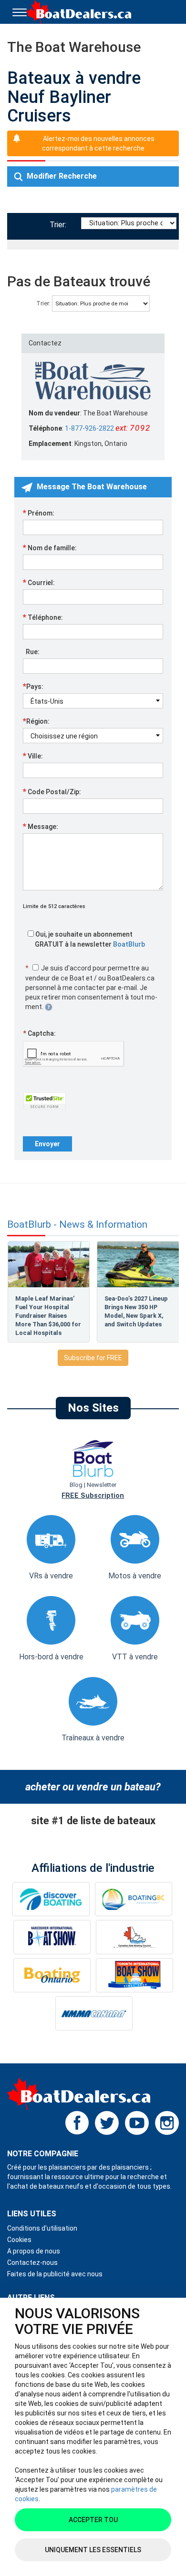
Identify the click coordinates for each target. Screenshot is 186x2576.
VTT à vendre (135, 1657)
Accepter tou (93, 2520)
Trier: (60, 225)
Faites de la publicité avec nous (55, 2274)
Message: (41, 826)
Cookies (19, 2240)
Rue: (31, 652)
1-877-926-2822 (89, 428)
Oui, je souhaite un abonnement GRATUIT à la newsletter (89, 939)
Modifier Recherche (61, 176)
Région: (36, 721)
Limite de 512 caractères (54, 906)
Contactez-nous (32, 2263)
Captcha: (39, 1033)
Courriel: (39, 582)
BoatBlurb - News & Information (77, 1225)
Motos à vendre (135, 1576)
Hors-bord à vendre (51, 1657)
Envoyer (47, 1144)
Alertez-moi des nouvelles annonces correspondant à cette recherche (98, 143)
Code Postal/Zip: (52, 791)
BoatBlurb (129, 944)
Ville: (33, 756)
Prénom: (39, 513)
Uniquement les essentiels (93, 2550)
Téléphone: (43, 617)
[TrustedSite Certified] (44, 1101)
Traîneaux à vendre (93, 1738)
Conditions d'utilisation (42, 2228)
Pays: (33, 686)
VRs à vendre (51, 1576)
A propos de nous (34, 2251)
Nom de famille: (50, 547)
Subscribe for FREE (93, 1358)
